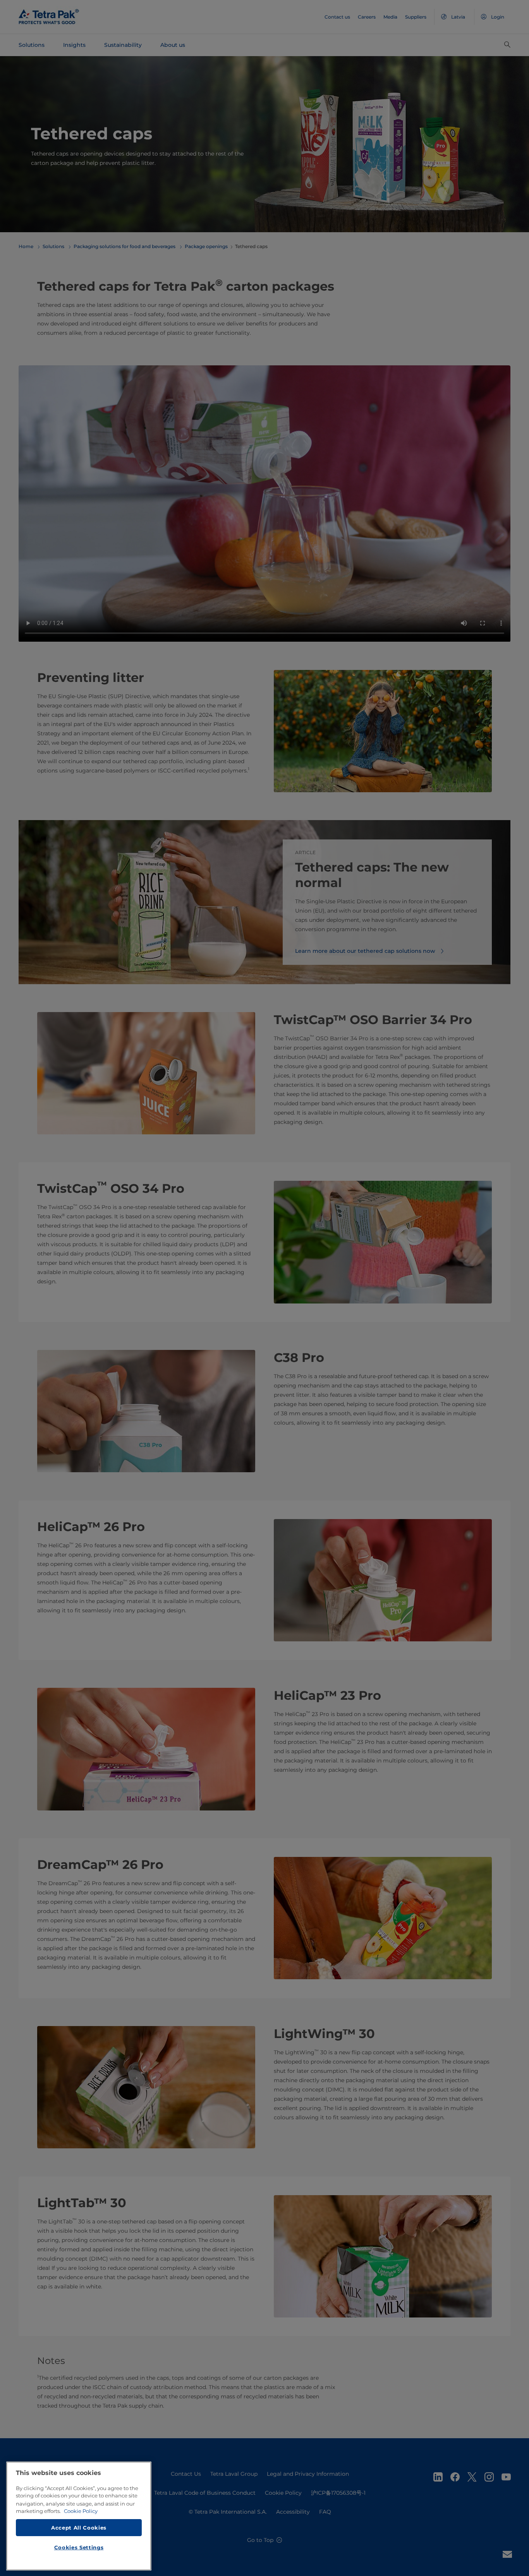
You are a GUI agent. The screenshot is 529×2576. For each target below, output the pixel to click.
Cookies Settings (79, 2547)
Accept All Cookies (79, 2527)
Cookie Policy (81, 2511)
